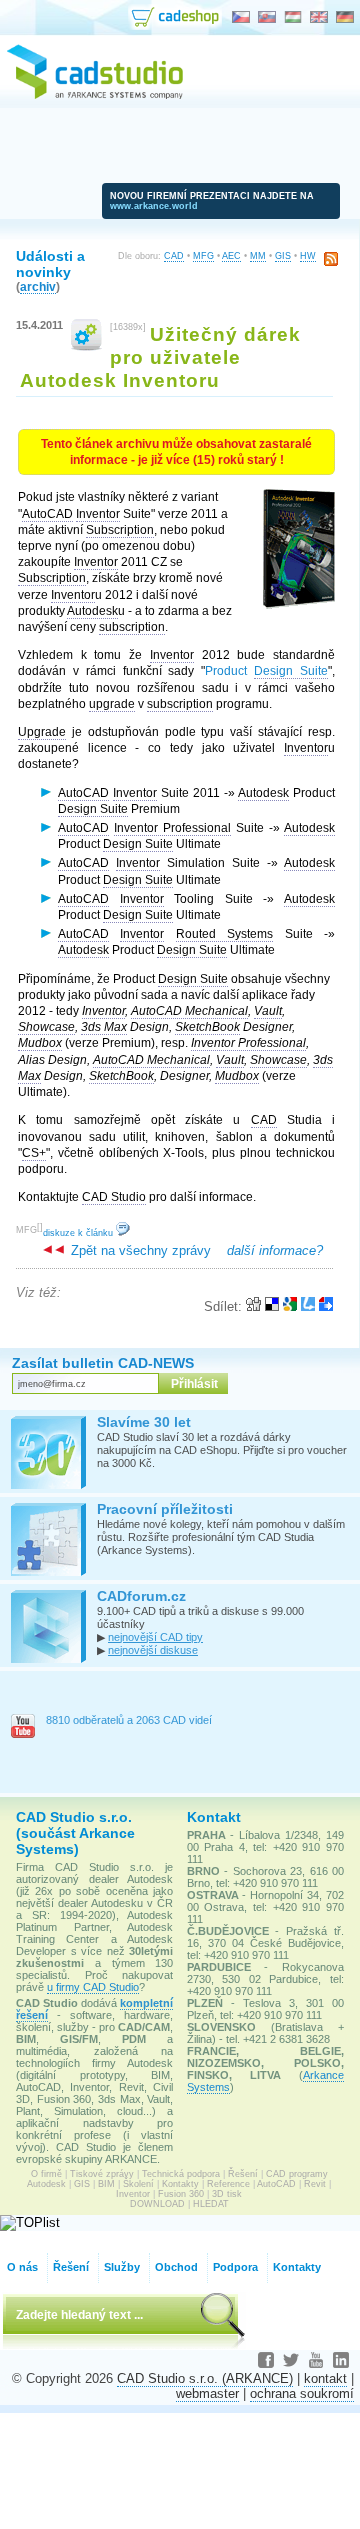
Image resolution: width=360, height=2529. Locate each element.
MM (258, 256)
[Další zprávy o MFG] (86, 346)
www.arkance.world (154, 206)
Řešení (243, 2174)
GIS (283, 256)
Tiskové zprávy (102, 2174)
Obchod (176, 2267)
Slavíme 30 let (144, 1422)
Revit (315, 2184)
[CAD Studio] (95, 96)
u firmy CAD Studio (93, 1987)
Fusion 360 (181, 2194)
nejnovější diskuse (153, 1650)
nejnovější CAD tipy (155, 1637)
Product (266, 671)
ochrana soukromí (302, 2393)
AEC (231, 256)
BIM (106, 2184)
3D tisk (227, 2194)
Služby (122, 2267)
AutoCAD (276, 2184)
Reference (228, 2184)
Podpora (235, 2267)
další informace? (275, 1250)
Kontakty (180, 2184)
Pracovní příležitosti (165, 1509)
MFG (203, 256)
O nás (22, 2267)
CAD (174, 256)
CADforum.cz (141, 1596)
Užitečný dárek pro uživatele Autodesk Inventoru (160, 357)
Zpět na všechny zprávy (139, 1250)
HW (308, 256)
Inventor (133, 2194)
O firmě (46, 2174)
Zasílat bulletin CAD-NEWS (103, 1363)
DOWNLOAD (157, 2204)
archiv (38, 286)
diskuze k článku (79, 1233)
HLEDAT (211, 2204)
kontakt (325, 2378)
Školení (138, 2184)
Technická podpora (181, 2174)
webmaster (207, 2393)
